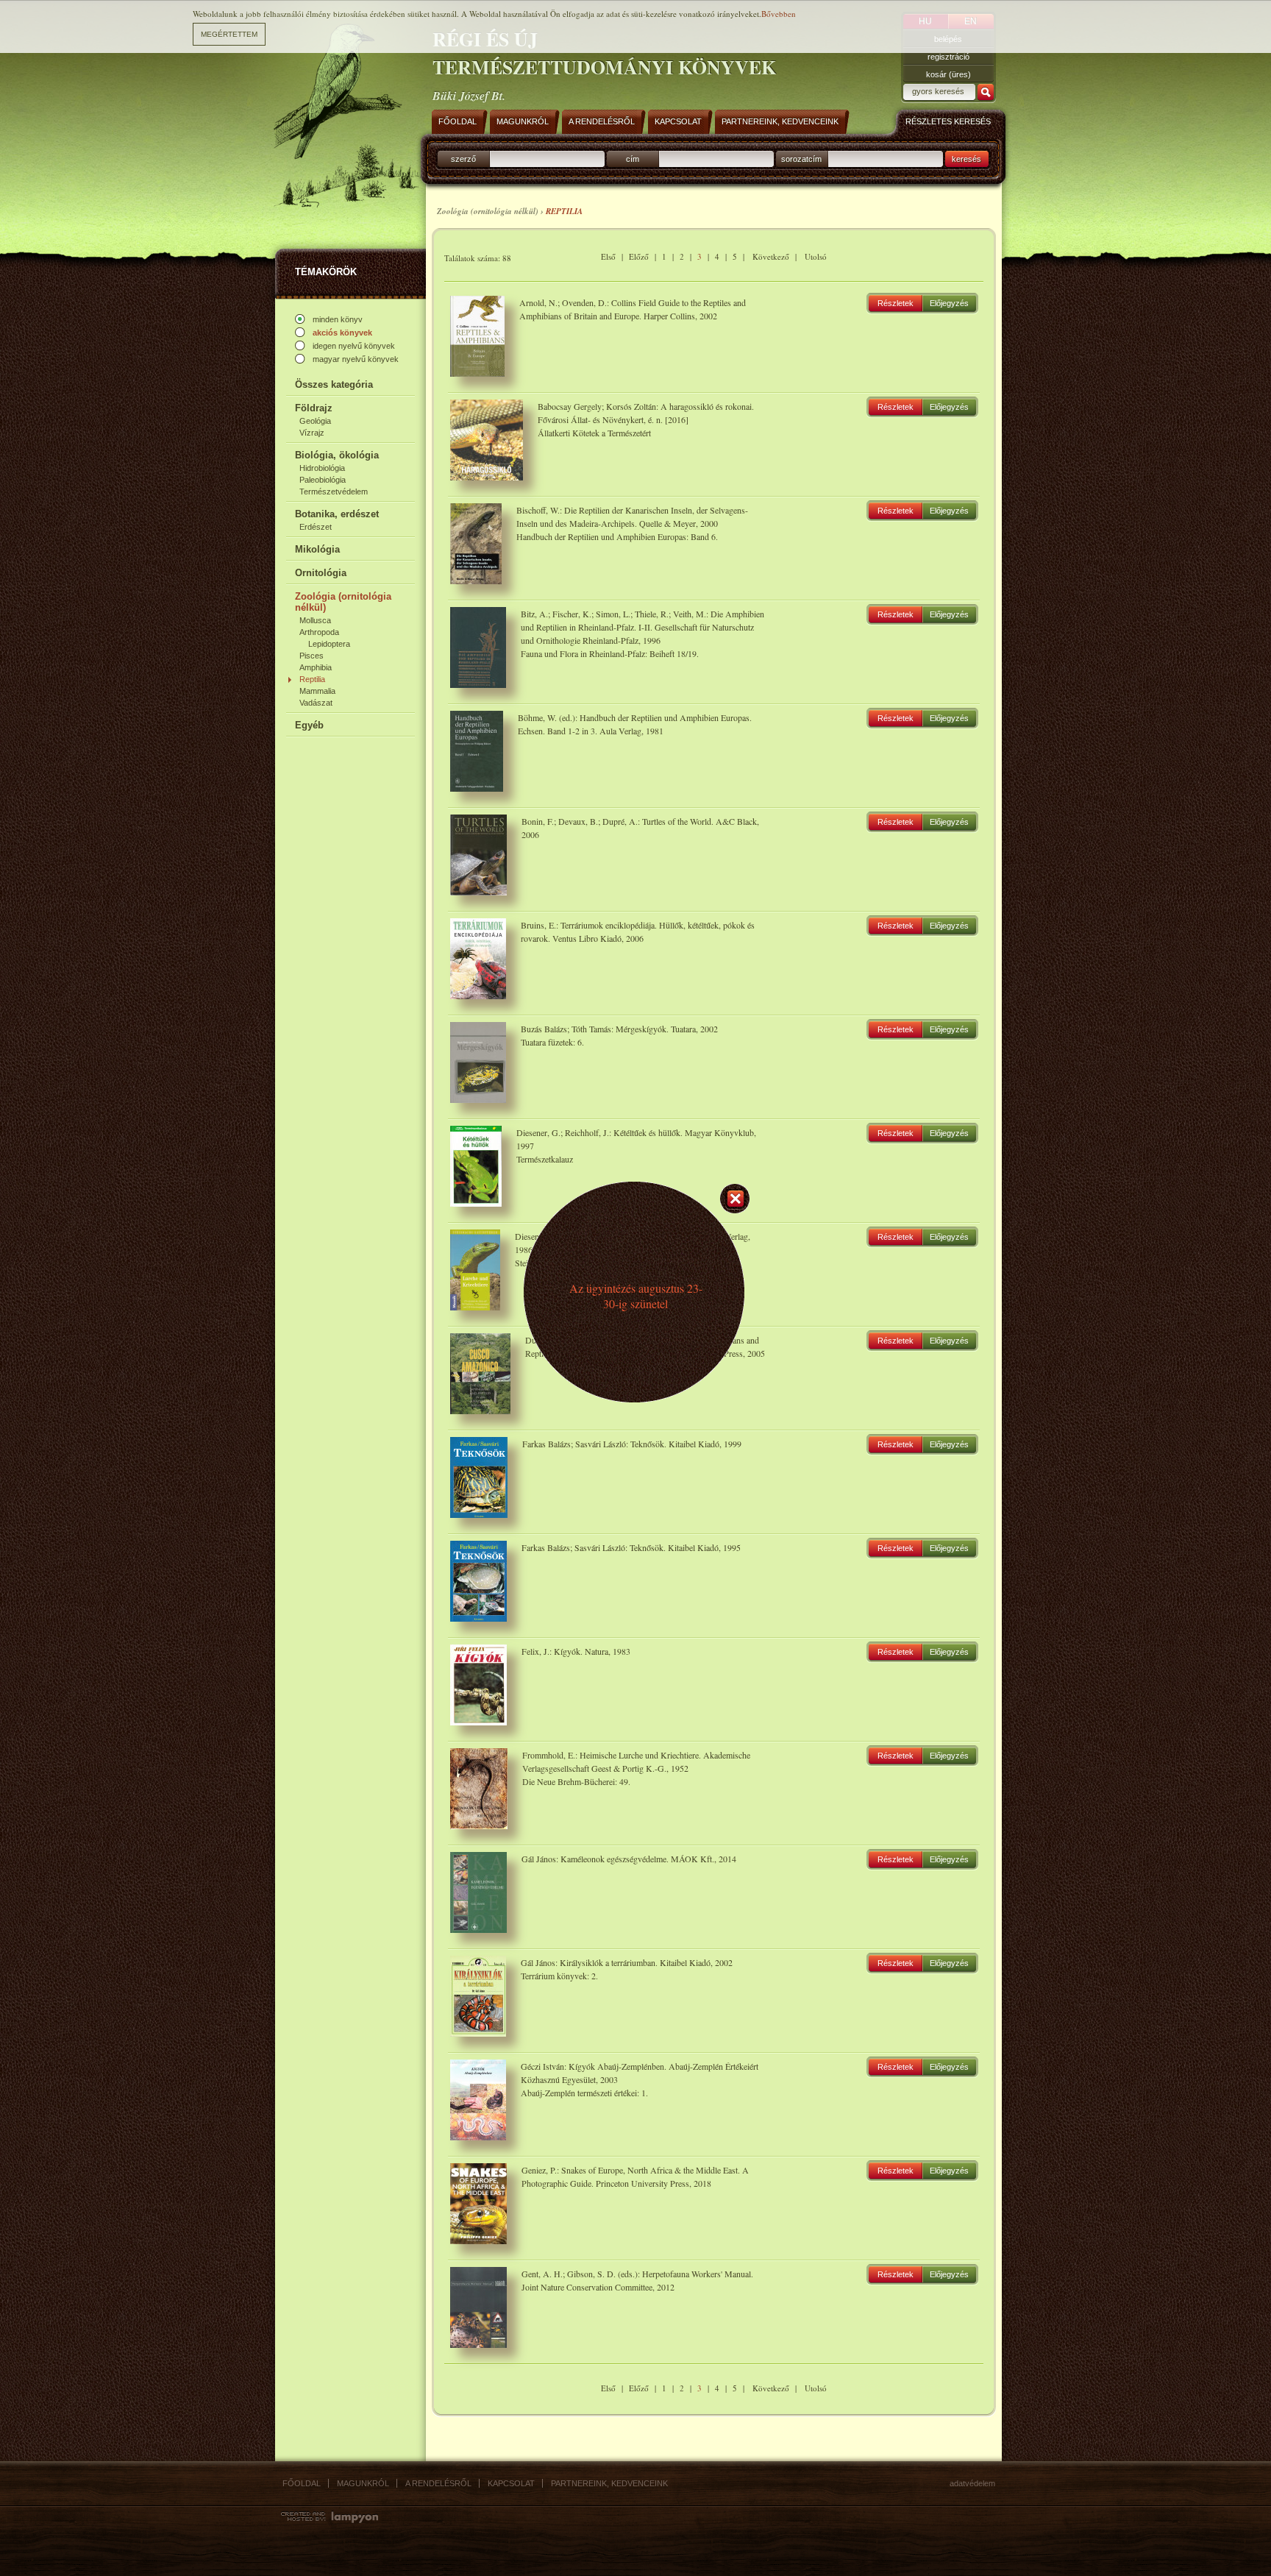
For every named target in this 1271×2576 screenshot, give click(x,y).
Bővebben (779, 14)
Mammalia (317, 691)
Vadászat (316, 703)
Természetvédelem (334, 492)
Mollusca (315, 620)
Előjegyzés (949, 303)
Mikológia (317, 549)
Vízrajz (312, 433)
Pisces (311, 656)
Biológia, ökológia (337, 455)
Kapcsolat (511, 2483)
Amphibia (316, 667)
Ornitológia (321, 573)
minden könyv (338, 319)
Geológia (315, 421)
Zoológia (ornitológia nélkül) (343, 602)
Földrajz (314, 408)
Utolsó (816, 256)
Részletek (896, 303)
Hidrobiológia (322, 468)
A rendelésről (438, 2483)
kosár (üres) (948, 74)
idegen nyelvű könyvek (354, 346)
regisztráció (948, 57)
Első (608, 256)
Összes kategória (334, 384)
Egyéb (309, 725)
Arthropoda (319, 632)
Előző (639, 256)
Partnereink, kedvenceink (609, 2483)
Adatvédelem (972, 2483)
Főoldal (302, 2483)
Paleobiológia (323, 480)
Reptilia (312, 679)
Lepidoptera (329, 644)
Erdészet (316, 527)
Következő (771, 256)
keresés (966, 159)
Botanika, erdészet (337, 514)
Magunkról (363, 2483)
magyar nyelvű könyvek (356, 359)
